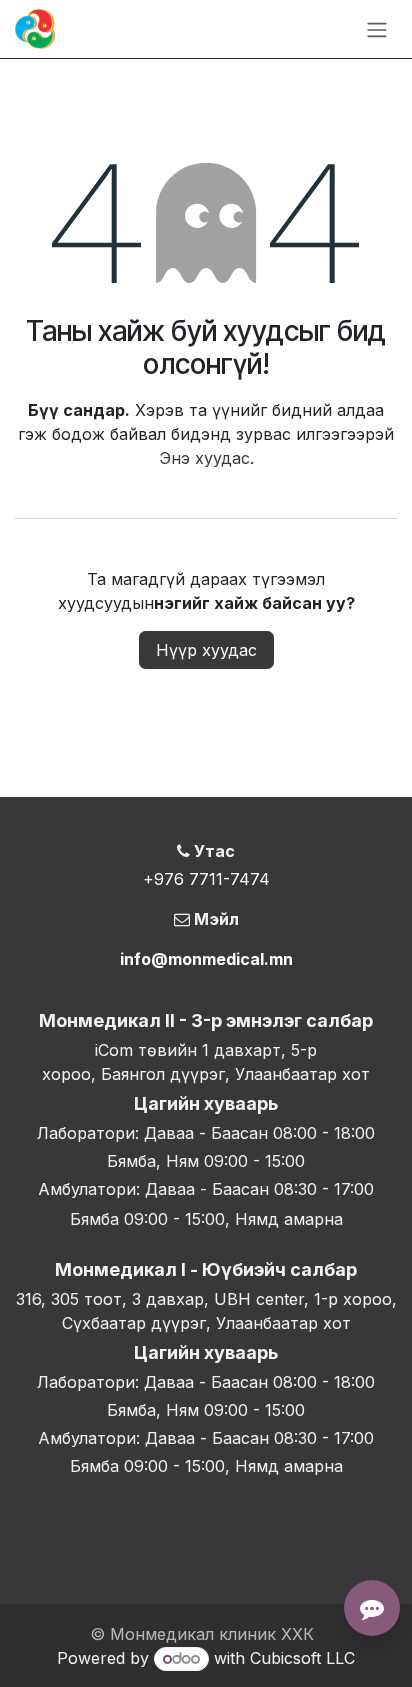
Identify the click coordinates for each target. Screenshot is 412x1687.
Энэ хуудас (204, 458)
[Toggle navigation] (377, 29)
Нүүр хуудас (206, 650)
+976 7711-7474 (206, 879)
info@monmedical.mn (206, 959)
